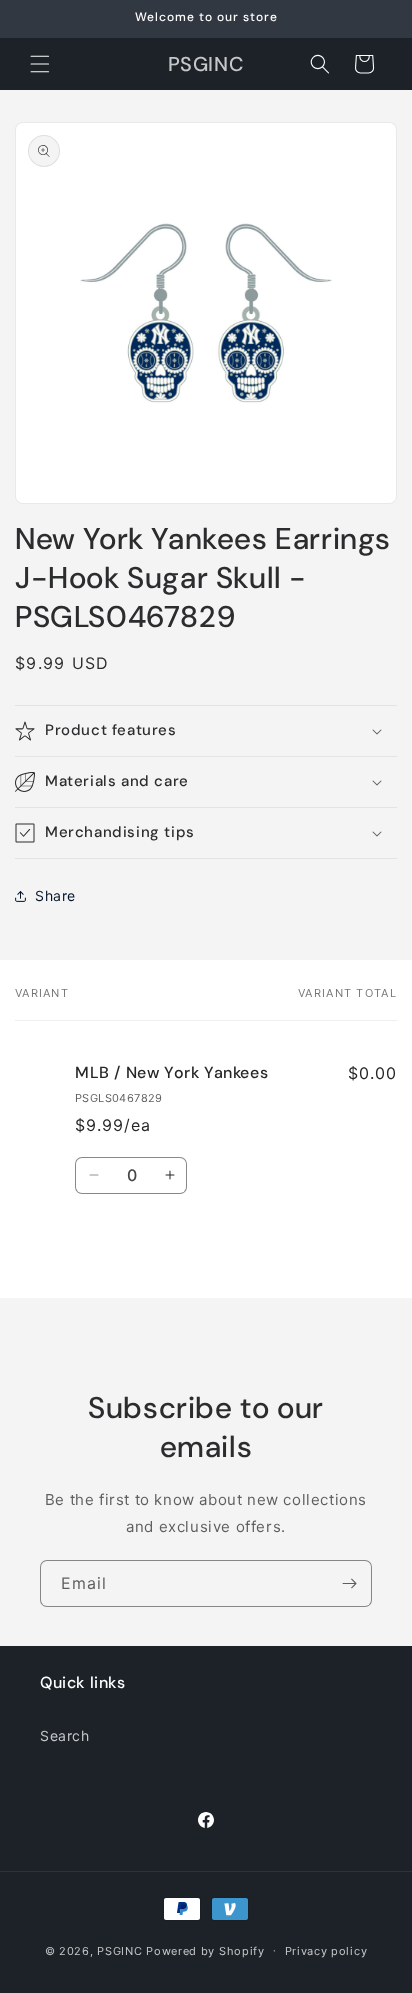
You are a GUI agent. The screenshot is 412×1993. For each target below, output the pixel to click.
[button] (40, 64)
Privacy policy (326, 1951)
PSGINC (119, 1950)
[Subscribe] (349, 1583)
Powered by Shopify (205, 1950)
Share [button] (55, 895)
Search (65, 1735)
